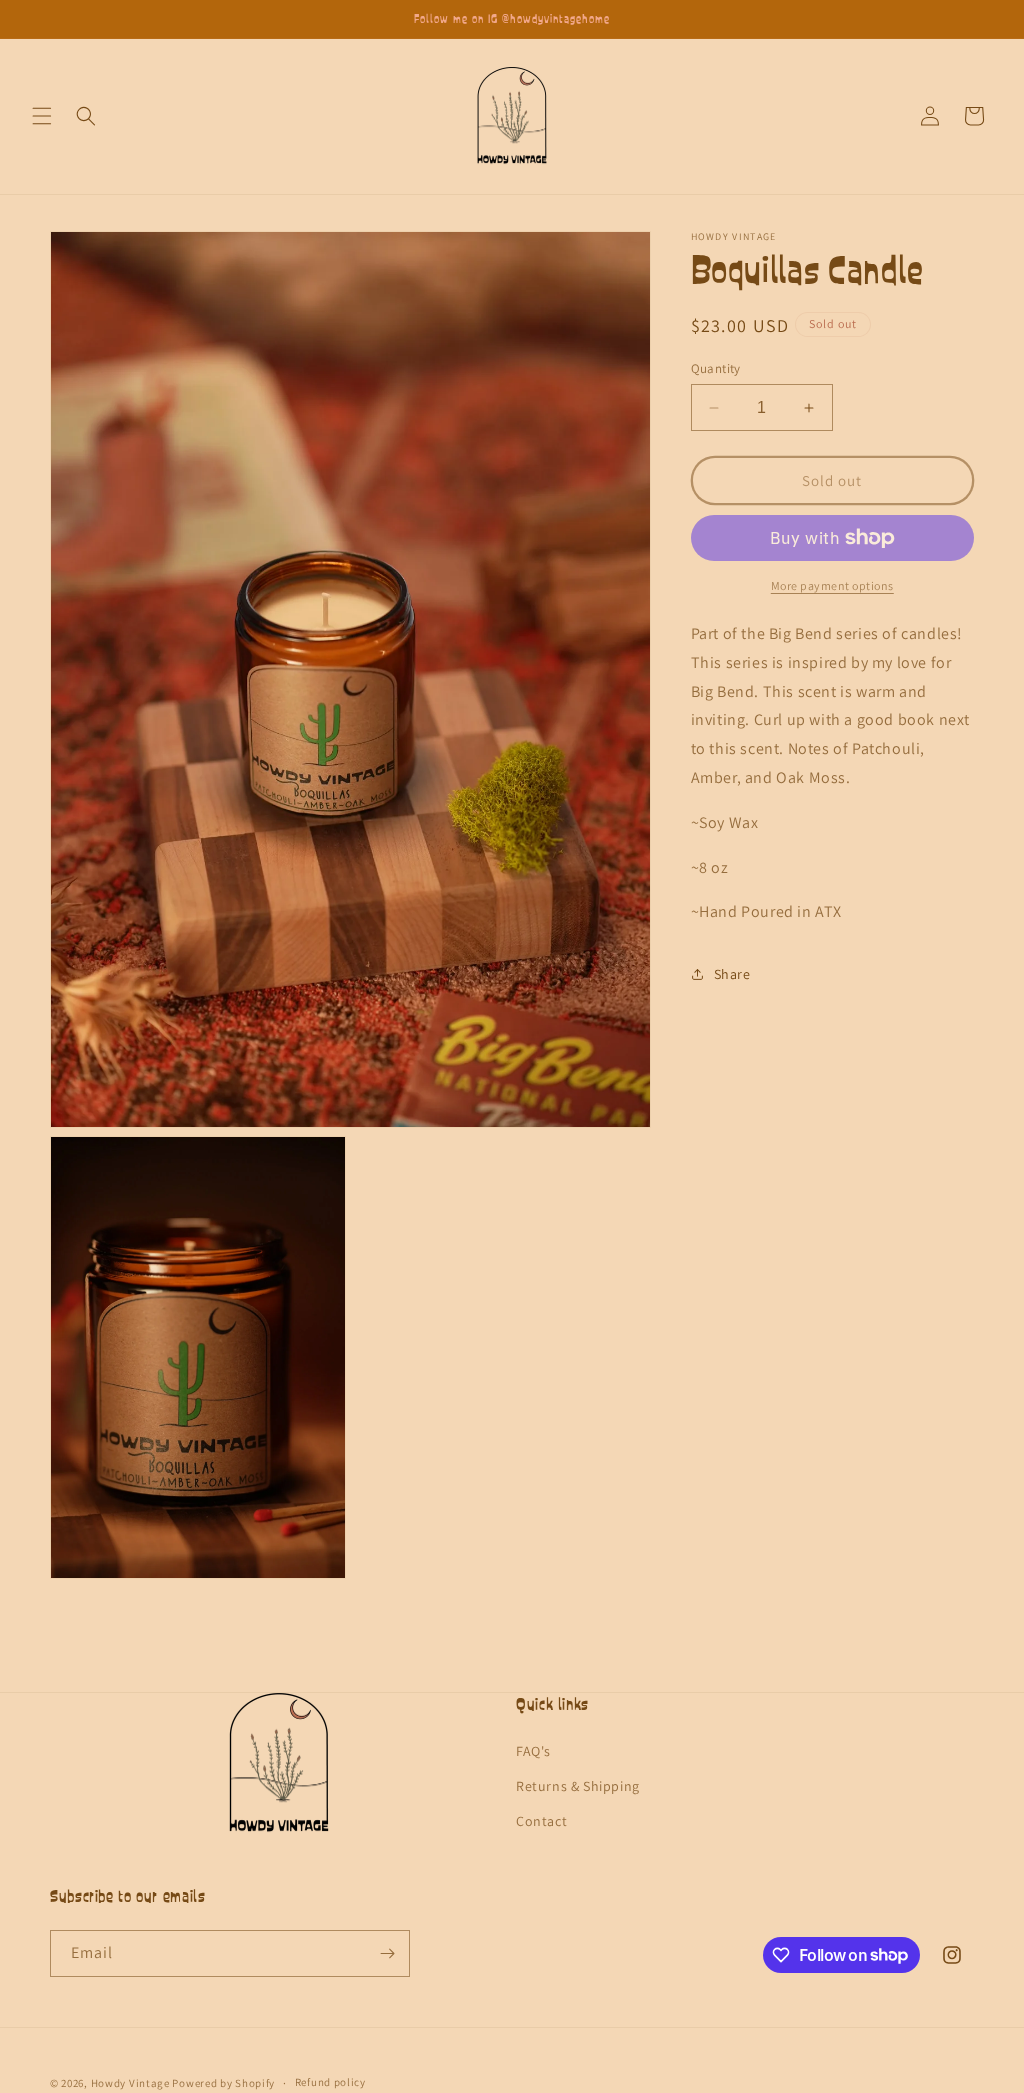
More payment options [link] (832, 585)
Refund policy (330, 2082)
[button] (42, 116)
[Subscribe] (387, 1953)
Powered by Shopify (223, 2083)
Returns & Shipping (578, 1786)
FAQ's (533, 1751)
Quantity (716, 368)
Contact (541, 1821)
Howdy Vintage (130, 2083)
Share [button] (732, 974)
